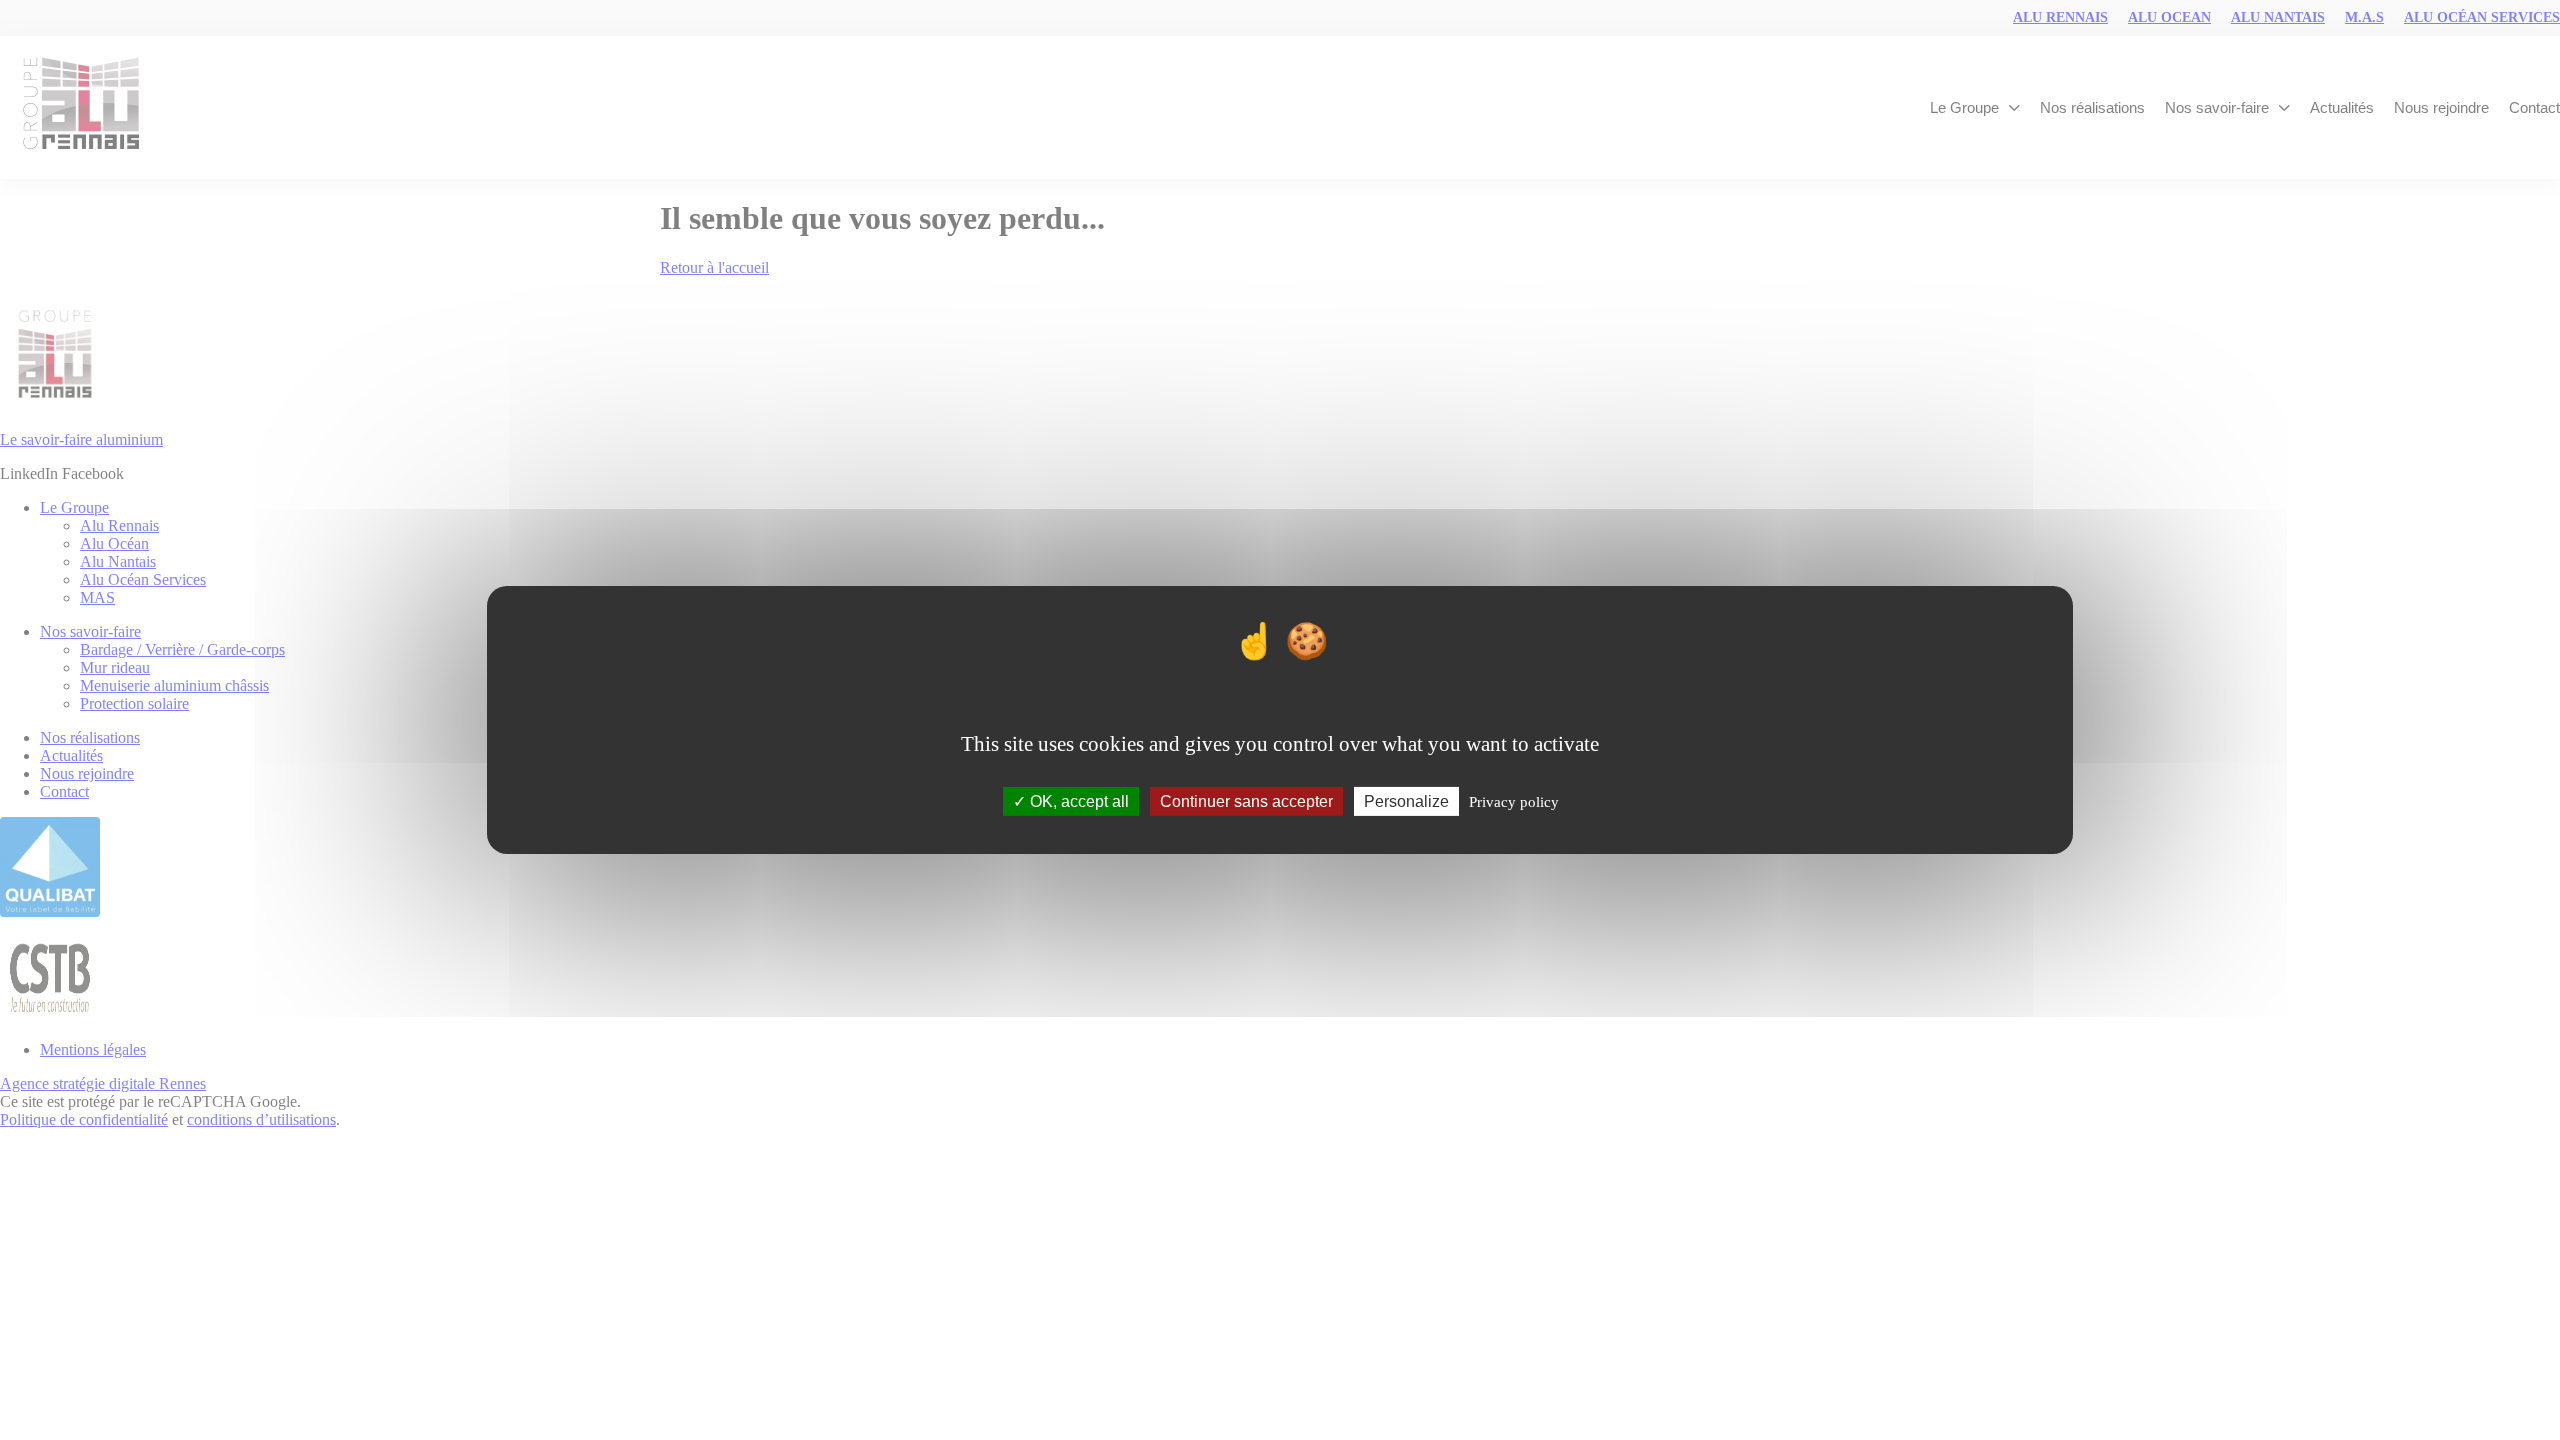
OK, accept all (1077, 801)
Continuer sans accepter (1246, 801)
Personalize (1406, 801)
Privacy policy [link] (1514, 802)
